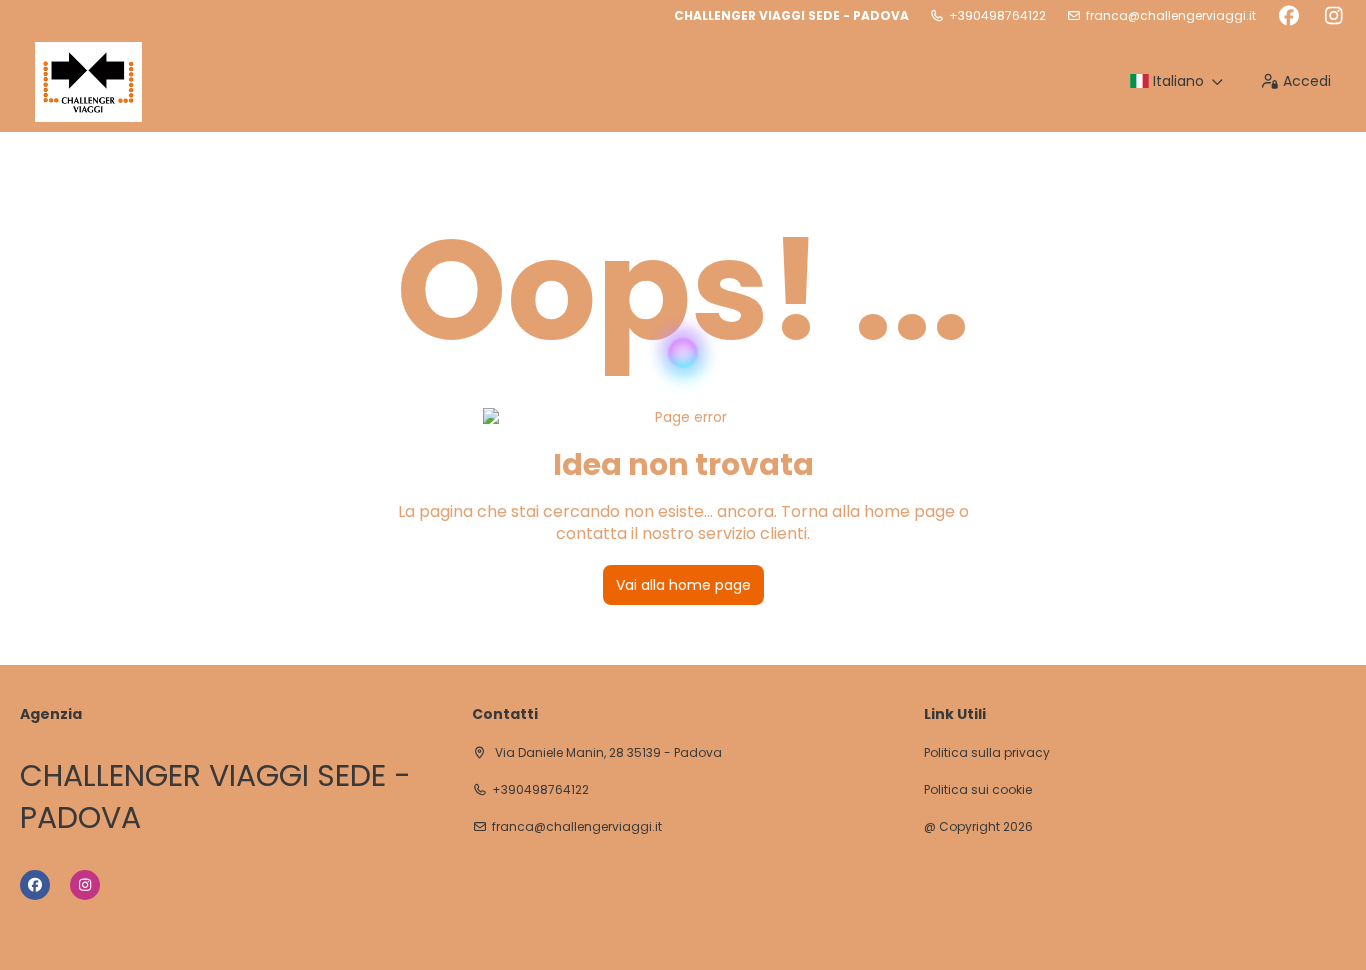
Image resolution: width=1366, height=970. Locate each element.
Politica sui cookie (978, 790)
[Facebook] (1288, 16)
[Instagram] (1333, 16)
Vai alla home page (683, 585)
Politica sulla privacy (987, 753)
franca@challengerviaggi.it (1171, 16)
